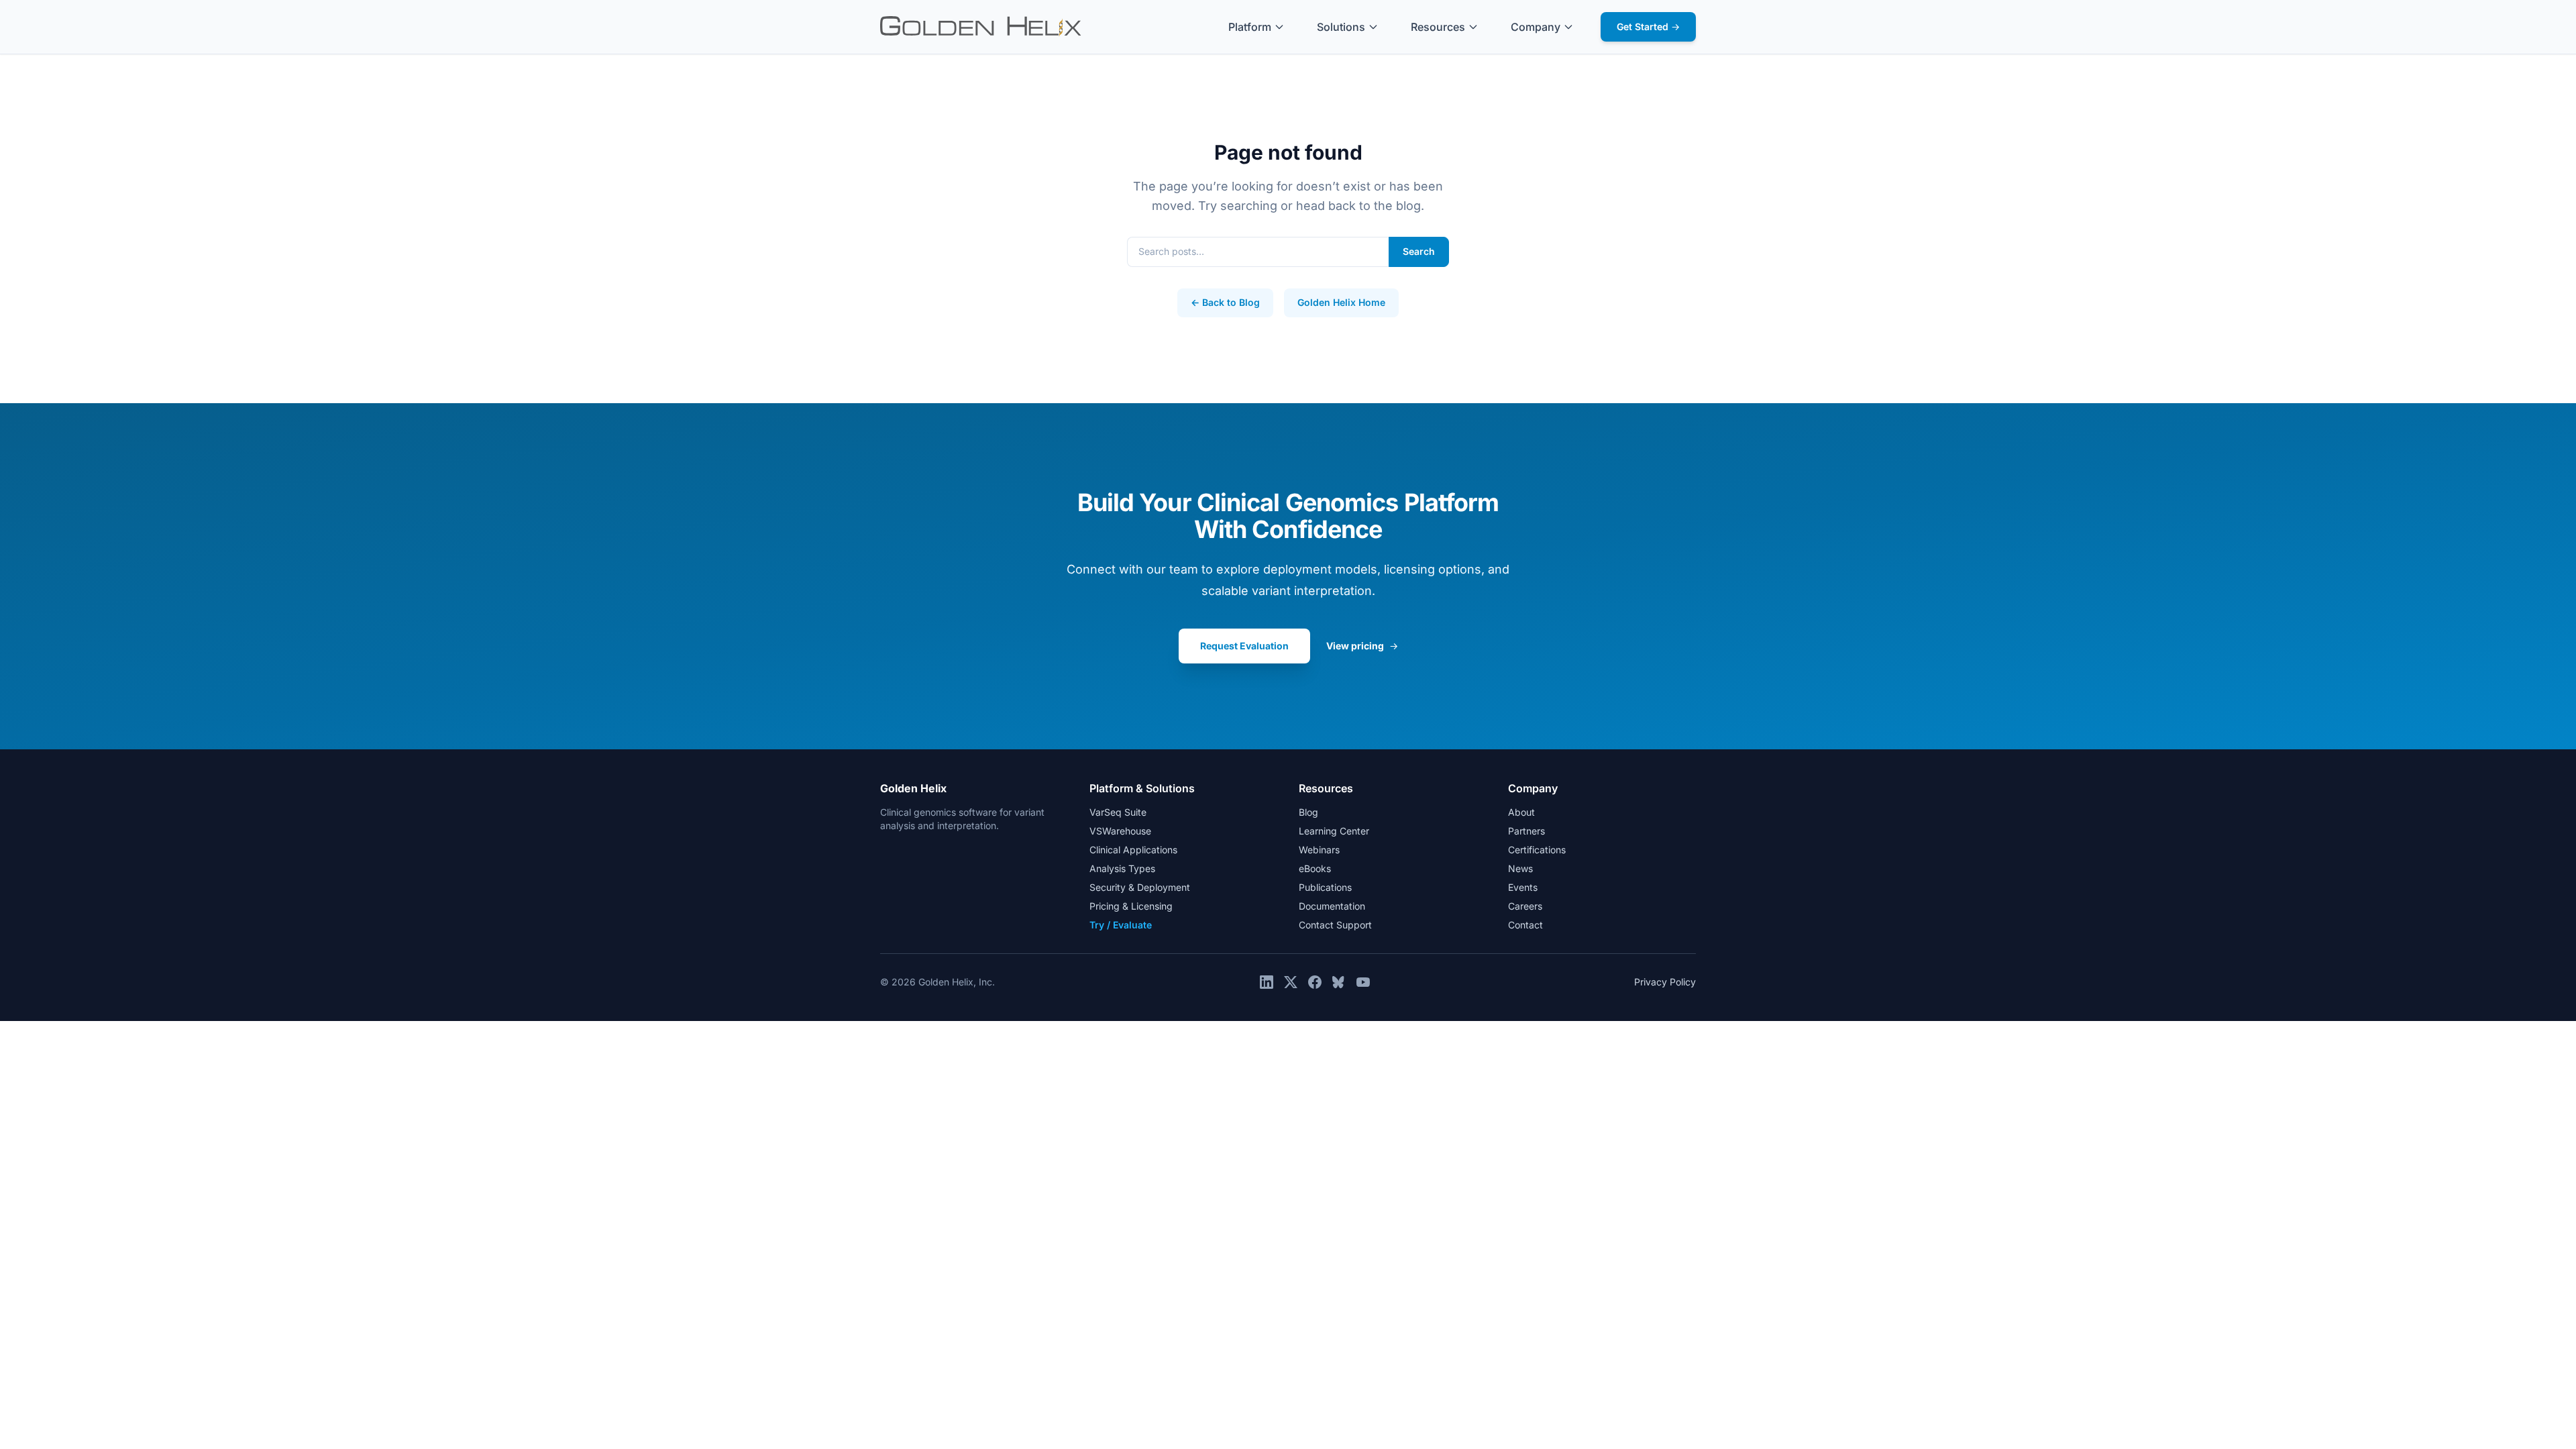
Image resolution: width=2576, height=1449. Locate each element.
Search (1419, 251)
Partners (1526, 831)
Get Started (1648, 26)
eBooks (1315, 868)
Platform (1250, 27)
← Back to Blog (1225, 302)
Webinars (1319, 850)
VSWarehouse (1120, 831)
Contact (1525, 925)
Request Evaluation (1244, 646)
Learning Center (1334, 831)
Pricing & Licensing (1131, 906)
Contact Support (1335, 925)
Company (1536, 27)
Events (1523, 887)
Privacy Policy (1665, 982)
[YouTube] (1363, 982)
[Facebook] (1315, 982)
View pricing (1362, 646)
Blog (1308, 812)
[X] (1291, 982)
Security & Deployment (1140, 887)
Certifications (1537, 850)
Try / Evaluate (1121, 925)
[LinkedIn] (1267, 982)
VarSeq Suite (1118, 812)
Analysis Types (1122, 868)
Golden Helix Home (1341, 302)
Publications (1325, 887)
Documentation (1332, 906)
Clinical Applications (1133, 850)
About (1521, 812)
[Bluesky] (1339, 982)
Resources (1438, 27)
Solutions (1341, 27)
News (1520, 868)
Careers (1525, 906)
